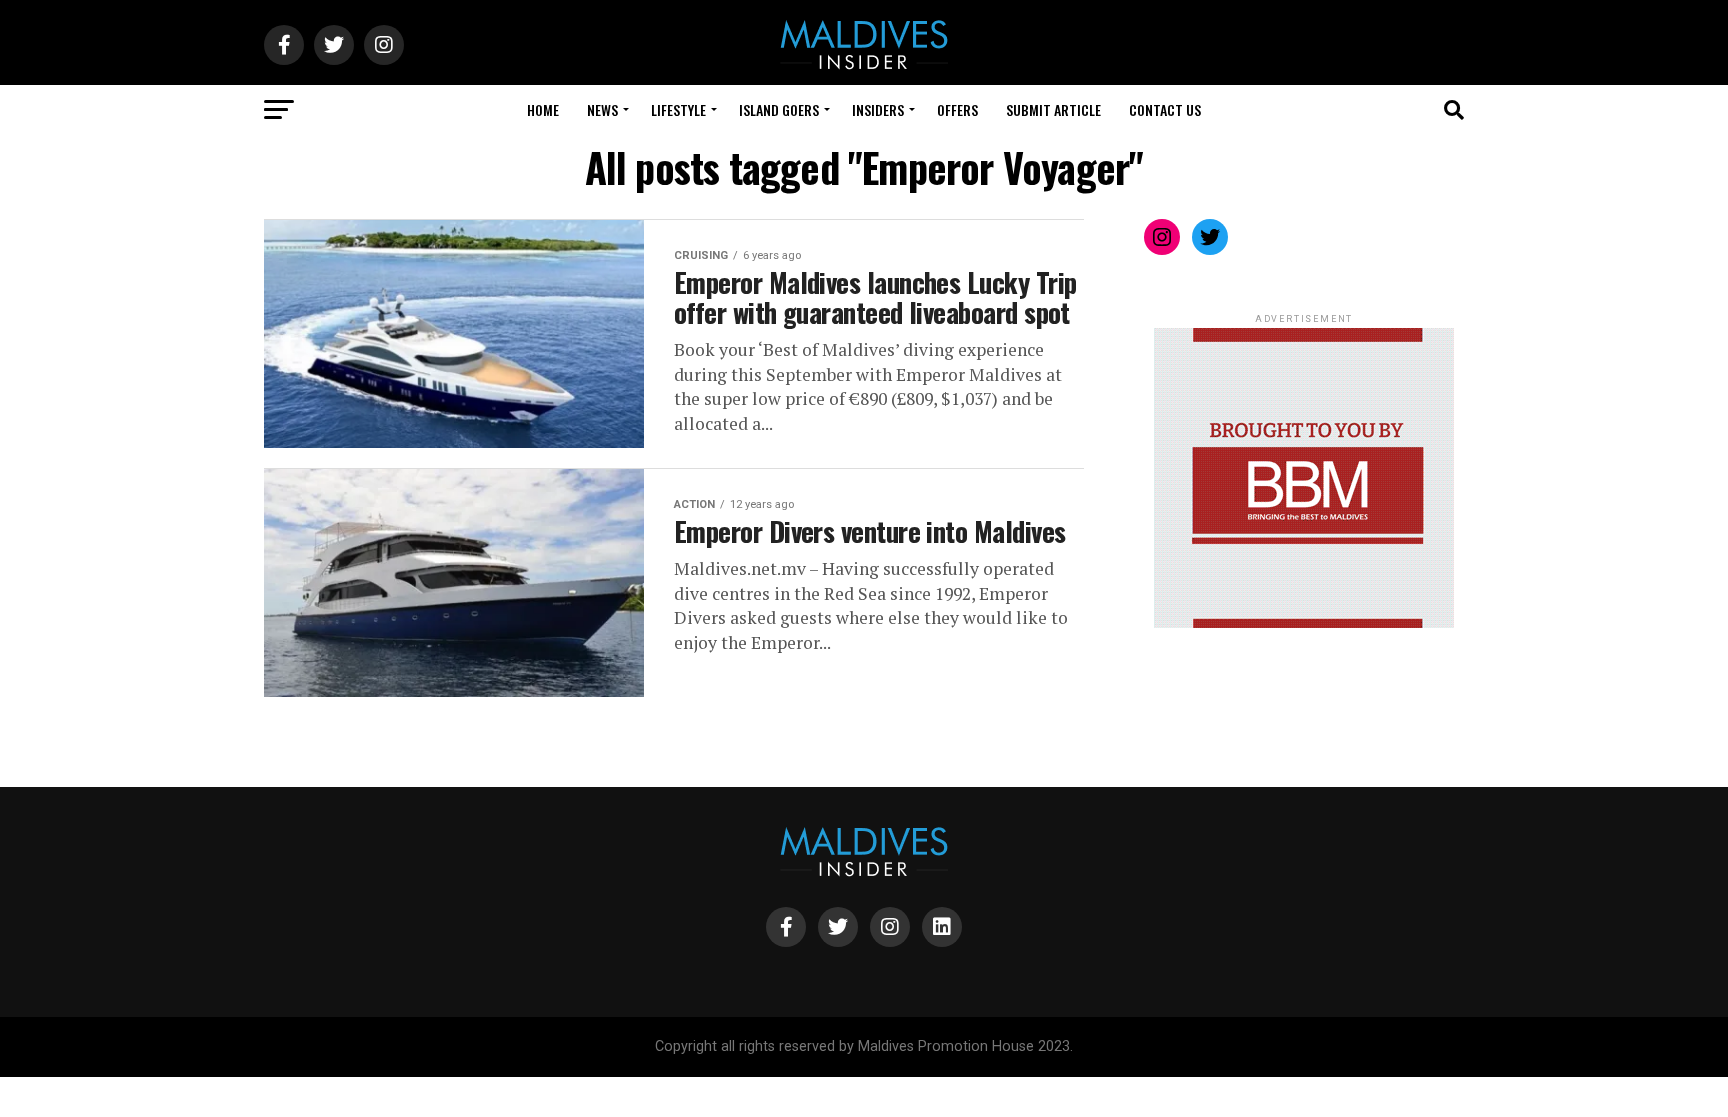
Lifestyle (678, 109)
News (602, 109)
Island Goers (779, 109)
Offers (957, 109)
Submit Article (1053, 109)
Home (543, 109)
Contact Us (1165, 109)
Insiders (878, 109)
